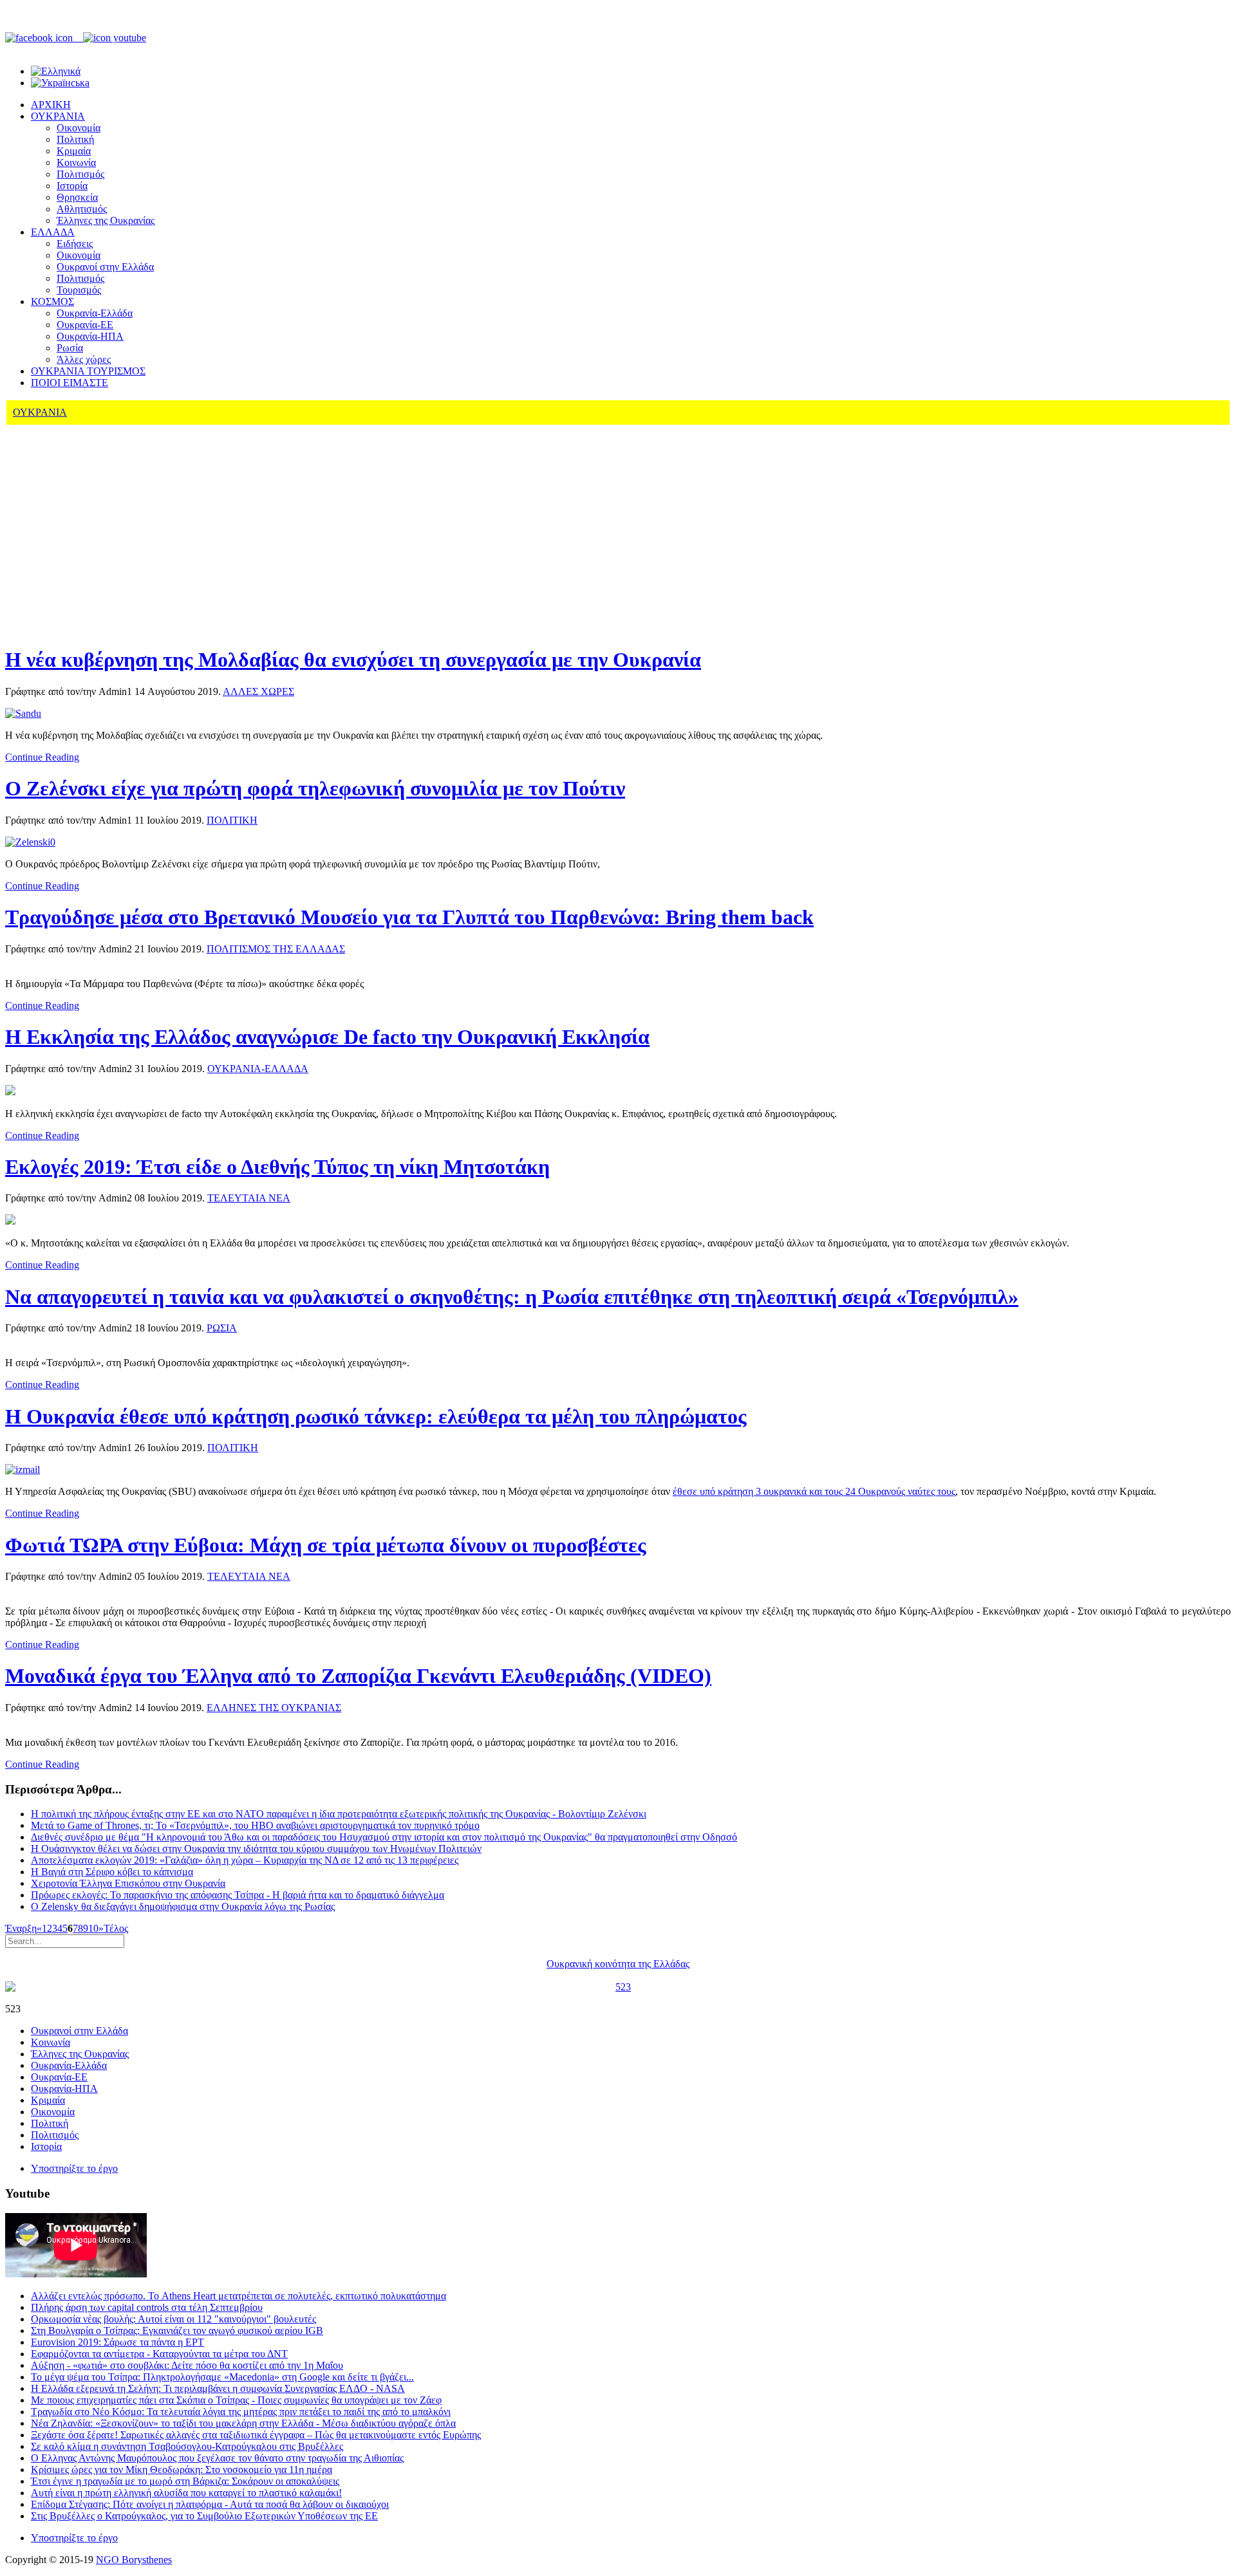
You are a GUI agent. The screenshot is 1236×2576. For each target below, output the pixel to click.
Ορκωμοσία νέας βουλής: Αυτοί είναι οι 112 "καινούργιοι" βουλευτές (173, 2319)
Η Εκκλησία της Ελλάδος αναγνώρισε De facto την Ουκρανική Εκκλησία (327, 1037)
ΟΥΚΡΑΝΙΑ (40, 412)
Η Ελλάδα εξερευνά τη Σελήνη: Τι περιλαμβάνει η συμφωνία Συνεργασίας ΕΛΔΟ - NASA (218, 2388)
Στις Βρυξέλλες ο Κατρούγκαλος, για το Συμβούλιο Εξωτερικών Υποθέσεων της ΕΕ (204, 2516)
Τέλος (116, 1928)
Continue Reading (42, 757)
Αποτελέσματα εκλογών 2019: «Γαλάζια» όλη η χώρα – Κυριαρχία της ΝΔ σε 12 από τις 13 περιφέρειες (245, 1860)
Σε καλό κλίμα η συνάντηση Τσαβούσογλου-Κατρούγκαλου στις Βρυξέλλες (187, 2446)
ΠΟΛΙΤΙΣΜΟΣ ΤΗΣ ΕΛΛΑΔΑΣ (276, 949)
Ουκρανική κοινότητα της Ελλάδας (618, 1964)
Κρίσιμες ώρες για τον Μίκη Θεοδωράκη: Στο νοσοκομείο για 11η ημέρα (182, 2469)
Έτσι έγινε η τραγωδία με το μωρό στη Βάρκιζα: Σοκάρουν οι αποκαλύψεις (185, 2481)
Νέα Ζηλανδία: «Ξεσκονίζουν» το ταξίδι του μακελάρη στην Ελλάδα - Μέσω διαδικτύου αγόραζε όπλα (243, 2423)
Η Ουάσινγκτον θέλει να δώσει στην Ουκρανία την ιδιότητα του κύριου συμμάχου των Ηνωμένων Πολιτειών (256, 1849)
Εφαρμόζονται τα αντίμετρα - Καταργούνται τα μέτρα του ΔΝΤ (159, 2354)
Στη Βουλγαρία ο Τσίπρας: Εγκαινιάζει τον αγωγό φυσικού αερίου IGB (177, 2330)
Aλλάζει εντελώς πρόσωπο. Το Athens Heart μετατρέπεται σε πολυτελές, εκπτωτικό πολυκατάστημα (239, 2296)
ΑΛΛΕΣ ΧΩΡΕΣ (258, 691)
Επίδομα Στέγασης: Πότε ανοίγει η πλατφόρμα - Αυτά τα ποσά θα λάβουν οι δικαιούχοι (210, 2504)
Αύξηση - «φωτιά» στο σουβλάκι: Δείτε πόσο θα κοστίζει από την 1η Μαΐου (187, 2365)
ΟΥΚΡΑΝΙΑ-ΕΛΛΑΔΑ (258, 1069)
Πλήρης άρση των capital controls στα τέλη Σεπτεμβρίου (147, 2307)
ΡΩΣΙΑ (222, 1328)
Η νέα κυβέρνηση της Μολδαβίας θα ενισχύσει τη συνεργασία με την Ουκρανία (353, 660)
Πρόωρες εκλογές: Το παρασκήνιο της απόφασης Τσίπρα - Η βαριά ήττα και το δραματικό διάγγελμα (238, 1895)
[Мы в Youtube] (115, 38)
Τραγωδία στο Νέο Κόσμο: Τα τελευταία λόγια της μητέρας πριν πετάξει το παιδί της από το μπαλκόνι (241, 2412)
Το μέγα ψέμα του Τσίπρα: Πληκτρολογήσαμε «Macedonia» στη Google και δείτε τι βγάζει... (222, 2377)
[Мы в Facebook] (44, 38)
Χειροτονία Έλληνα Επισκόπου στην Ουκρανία (128, 1883)
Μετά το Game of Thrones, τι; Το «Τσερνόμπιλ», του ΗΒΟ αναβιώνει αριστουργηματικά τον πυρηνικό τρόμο (255, 1825)
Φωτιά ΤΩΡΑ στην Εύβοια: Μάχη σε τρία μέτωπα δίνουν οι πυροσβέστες (326, 1545)
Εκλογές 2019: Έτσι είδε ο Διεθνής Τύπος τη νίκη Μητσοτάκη (277, 1167)
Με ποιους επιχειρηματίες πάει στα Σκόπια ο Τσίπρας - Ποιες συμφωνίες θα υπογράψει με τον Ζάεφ (236, 2400)
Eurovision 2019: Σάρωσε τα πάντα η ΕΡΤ (117, 2342)
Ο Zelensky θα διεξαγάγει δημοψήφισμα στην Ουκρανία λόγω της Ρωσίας (183, 1906)
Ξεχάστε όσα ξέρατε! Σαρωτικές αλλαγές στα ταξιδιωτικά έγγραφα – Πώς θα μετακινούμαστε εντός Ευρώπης (256, 2435)
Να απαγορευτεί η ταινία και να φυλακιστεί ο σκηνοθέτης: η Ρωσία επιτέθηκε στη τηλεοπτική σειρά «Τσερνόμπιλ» (512, 1297)
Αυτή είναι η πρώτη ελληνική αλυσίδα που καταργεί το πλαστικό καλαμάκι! (186, 2493)
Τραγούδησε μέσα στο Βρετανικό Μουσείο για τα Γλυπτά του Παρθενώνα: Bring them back (409, 917)
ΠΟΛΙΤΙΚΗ (232, 820)
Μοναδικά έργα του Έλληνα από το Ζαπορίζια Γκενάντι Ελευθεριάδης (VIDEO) (358, 1676)
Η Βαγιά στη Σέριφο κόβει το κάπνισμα (112, 1872)
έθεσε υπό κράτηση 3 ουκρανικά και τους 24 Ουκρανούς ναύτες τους (814, 1491)
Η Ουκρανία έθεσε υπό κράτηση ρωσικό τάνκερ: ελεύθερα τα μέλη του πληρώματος (376, 1416)
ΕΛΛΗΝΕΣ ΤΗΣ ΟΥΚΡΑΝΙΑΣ (274, 1708)
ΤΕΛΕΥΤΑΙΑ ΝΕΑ (249, 1198)
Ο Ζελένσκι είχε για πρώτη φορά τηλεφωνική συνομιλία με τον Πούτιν (315, 788)
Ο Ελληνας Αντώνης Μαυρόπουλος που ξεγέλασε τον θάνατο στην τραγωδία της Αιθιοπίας (217, 2458)
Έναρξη (21, 1928)
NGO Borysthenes (134, 2560)
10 (93, 1928)
